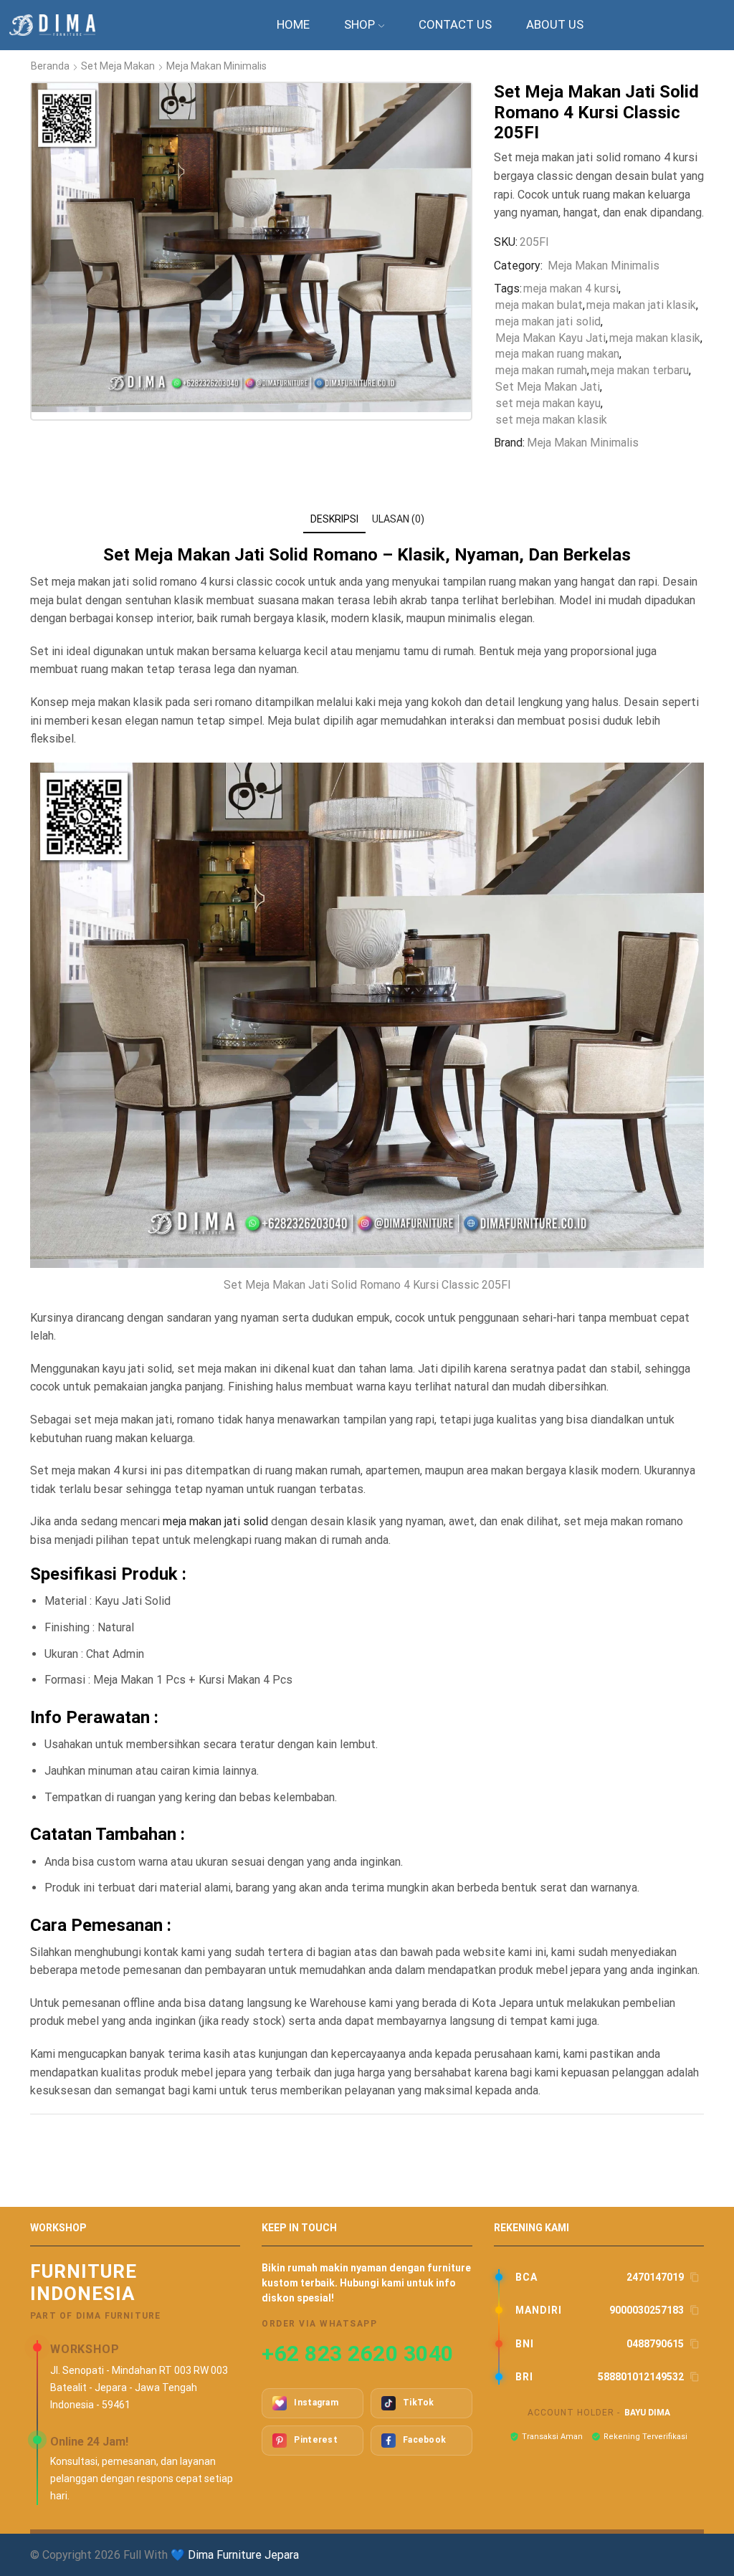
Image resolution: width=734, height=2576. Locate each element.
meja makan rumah (541, 370)
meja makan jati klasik (641, 305)
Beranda (50, 66)
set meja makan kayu (548, 403)
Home (293, 24)
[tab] (334, 519)
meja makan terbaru (640, 370)
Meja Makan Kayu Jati (550, 338)
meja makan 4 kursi (571, 288)
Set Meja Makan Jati (548, 387)
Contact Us (455, 24)
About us (555, 24)
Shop (359, 24)
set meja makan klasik (551, 420)
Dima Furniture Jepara (243, 2555)
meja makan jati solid (548, 321)
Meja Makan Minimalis (216, 66)
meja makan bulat (539, 305)
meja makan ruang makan (557, 354)
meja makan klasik (655, 338)
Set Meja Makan (118, 66)
